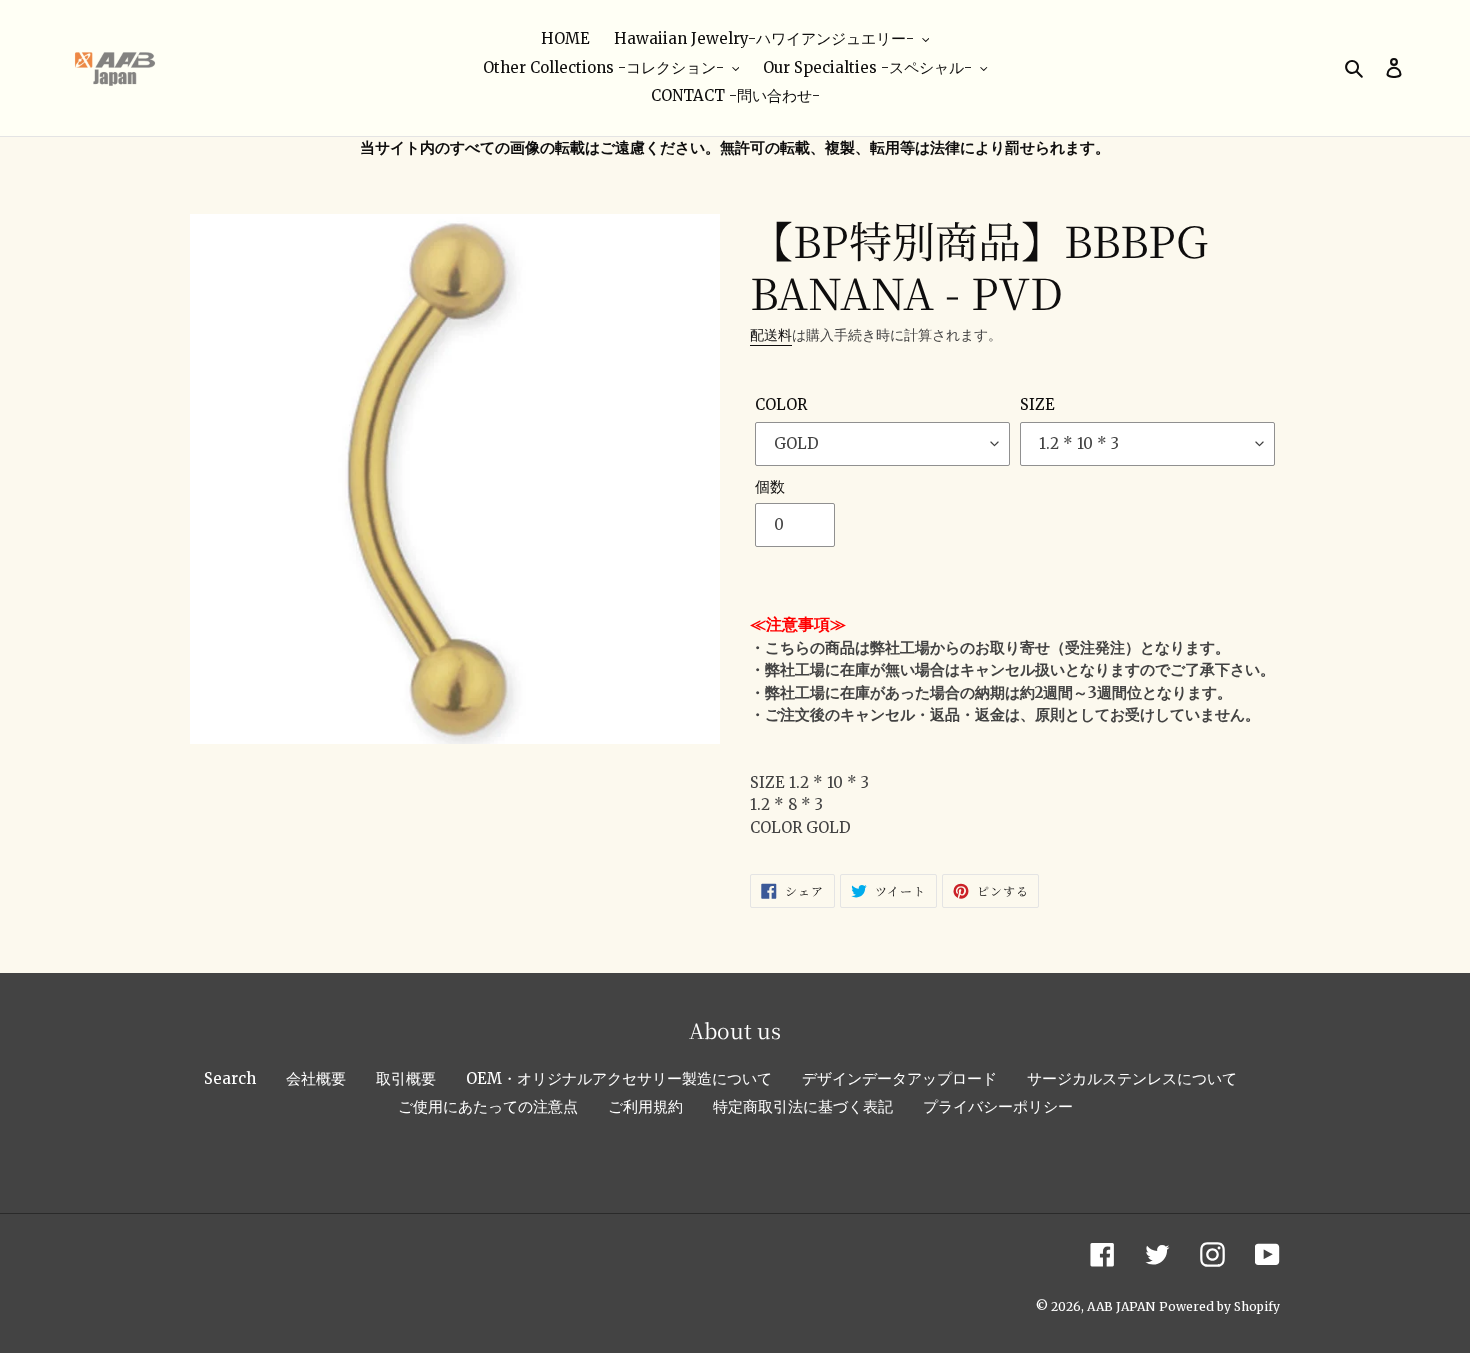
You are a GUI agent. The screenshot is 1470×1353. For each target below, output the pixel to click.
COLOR (781, 404)
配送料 (771, 335)
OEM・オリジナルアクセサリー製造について (619, 1078)
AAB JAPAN (1121, 1306)
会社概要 (316, 1078)
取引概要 (406, 1078)
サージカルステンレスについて (1132, 1078)
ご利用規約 (645, 1106)
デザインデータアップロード (899, 1078)
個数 (770, 486)
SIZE (1037, 404)
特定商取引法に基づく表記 (803, 1106)
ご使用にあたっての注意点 (488, 1106)
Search (230, 1078)
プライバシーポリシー (998, 1106)
